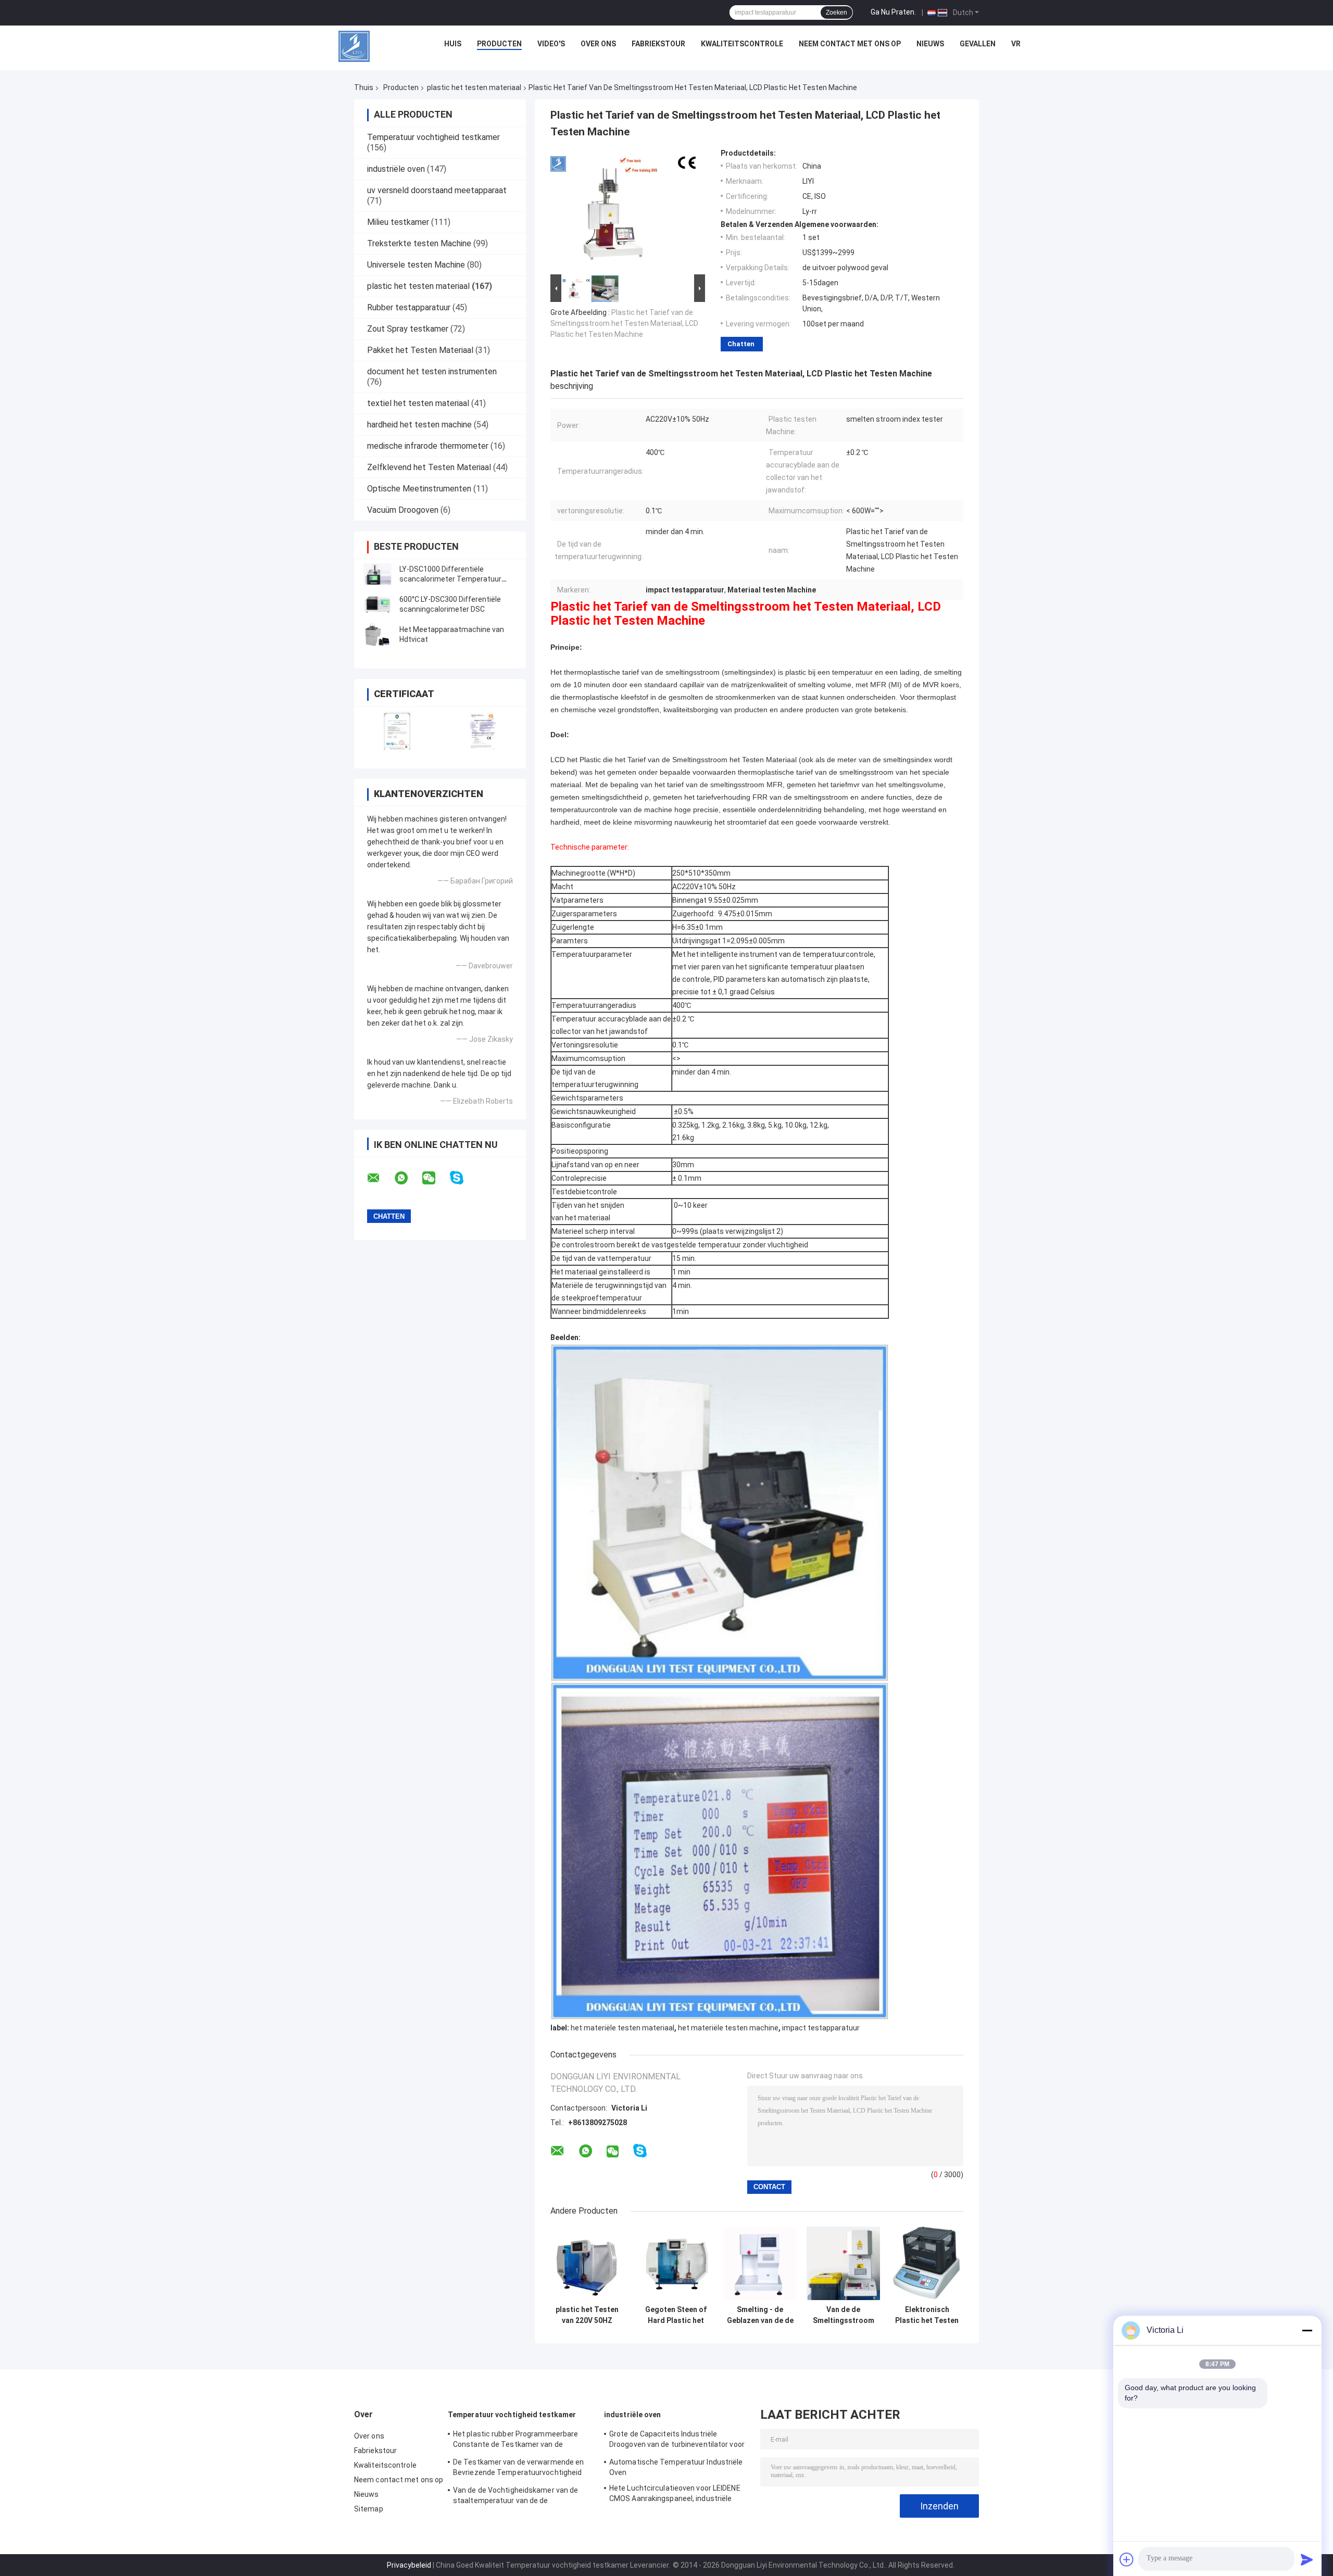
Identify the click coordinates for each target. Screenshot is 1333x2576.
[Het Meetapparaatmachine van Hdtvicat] (378, 635)
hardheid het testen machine (419, 425)
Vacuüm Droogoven (403, 510)
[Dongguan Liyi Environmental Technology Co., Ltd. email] (380, 1178)
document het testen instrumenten (432, 371)
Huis (453, 44)
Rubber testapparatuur (409, 307)
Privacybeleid (409, 2565)
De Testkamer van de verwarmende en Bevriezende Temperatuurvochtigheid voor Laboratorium (518, 2469)
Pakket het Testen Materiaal (420, 350)
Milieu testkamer (398, 222)
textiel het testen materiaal (418, 403)
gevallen (978, 44)
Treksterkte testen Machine (419, 243)
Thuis (364, 87)
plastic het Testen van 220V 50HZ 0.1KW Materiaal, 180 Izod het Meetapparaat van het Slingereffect (587, 2315)
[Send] (1307, 2559)
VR (1016, 44)
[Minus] (1307, 2330)
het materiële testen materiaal (623, 2028)
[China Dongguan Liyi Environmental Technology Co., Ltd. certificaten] (397, 731)
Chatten (741, 344)
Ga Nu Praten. (893, 12)
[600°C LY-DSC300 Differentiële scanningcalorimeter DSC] (378, 604)
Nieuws (930, 44)
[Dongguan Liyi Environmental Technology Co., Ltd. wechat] (435, 1178)
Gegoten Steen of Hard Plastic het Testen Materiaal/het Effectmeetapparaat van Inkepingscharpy (676, 2315)
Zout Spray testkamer (408, 329)
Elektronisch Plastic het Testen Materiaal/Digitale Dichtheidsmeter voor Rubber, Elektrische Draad (927, 2315)
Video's (551, 44)
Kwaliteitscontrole (742, 44)
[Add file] (1127, 2559)
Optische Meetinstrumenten (419, 489)
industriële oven (396, 169)
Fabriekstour (658, 44)
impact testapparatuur (821, 2028)
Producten (499, 44)
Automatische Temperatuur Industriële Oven (676, 2467)
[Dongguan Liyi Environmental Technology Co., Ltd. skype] (463, 1178)
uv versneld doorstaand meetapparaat (437, 190)
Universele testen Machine (416, 265)
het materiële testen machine (728, 2028)
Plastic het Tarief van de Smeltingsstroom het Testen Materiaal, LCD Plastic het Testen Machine (624, 323)
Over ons (598, 44)
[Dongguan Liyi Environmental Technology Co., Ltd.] (354, 46)
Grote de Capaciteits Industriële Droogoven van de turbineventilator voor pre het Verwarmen (677, 2441)
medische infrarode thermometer (428, 446)
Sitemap (369, 2509)
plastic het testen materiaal (474, 87)
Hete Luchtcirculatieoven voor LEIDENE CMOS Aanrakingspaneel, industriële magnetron (675, 2495)
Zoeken (837, 12)
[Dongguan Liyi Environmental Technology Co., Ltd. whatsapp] (408, 1178)
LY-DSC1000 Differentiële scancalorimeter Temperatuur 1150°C (450, 579)
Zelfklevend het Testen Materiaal (429, 467)
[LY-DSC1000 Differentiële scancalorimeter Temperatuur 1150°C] (378, 574)
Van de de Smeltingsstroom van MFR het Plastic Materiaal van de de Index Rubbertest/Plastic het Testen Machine (843, 2315)
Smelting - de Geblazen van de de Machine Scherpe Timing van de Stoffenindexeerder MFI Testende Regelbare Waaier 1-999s (760, 2315)
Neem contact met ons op (850, 44)
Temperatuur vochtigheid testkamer (433, 137)
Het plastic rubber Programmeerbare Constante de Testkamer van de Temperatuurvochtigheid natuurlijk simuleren (515, 2441)
